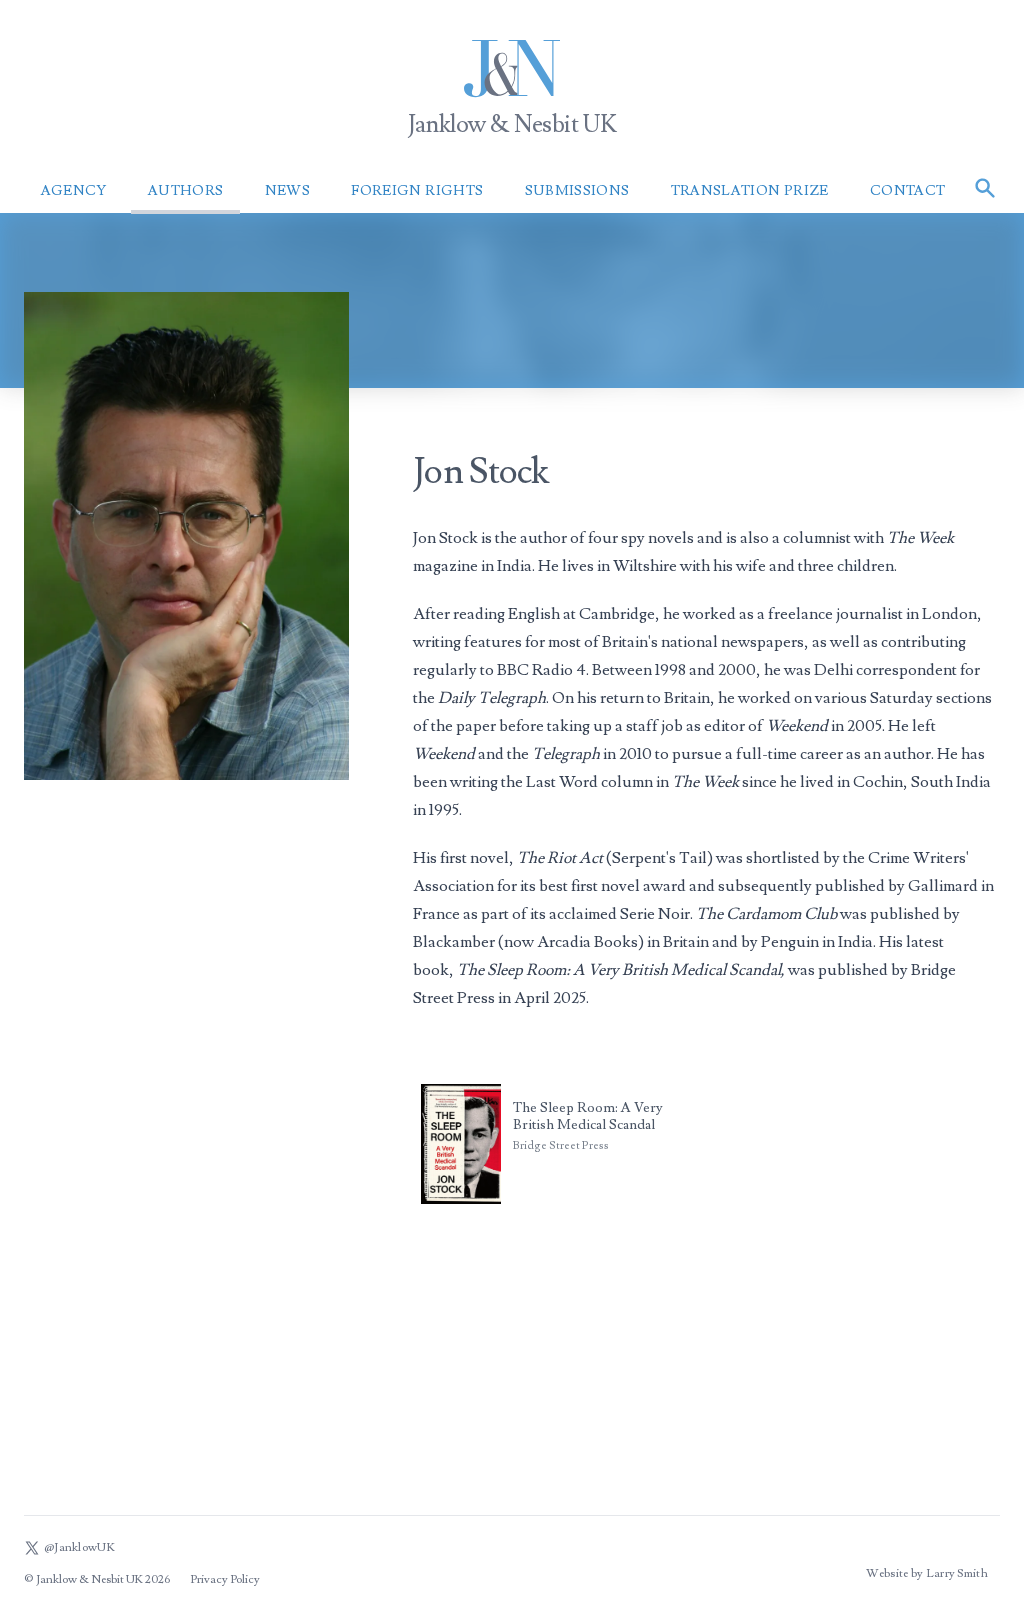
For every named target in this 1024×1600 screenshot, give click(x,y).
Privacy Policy (225, 1579)
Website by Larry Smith (927, 1573)
